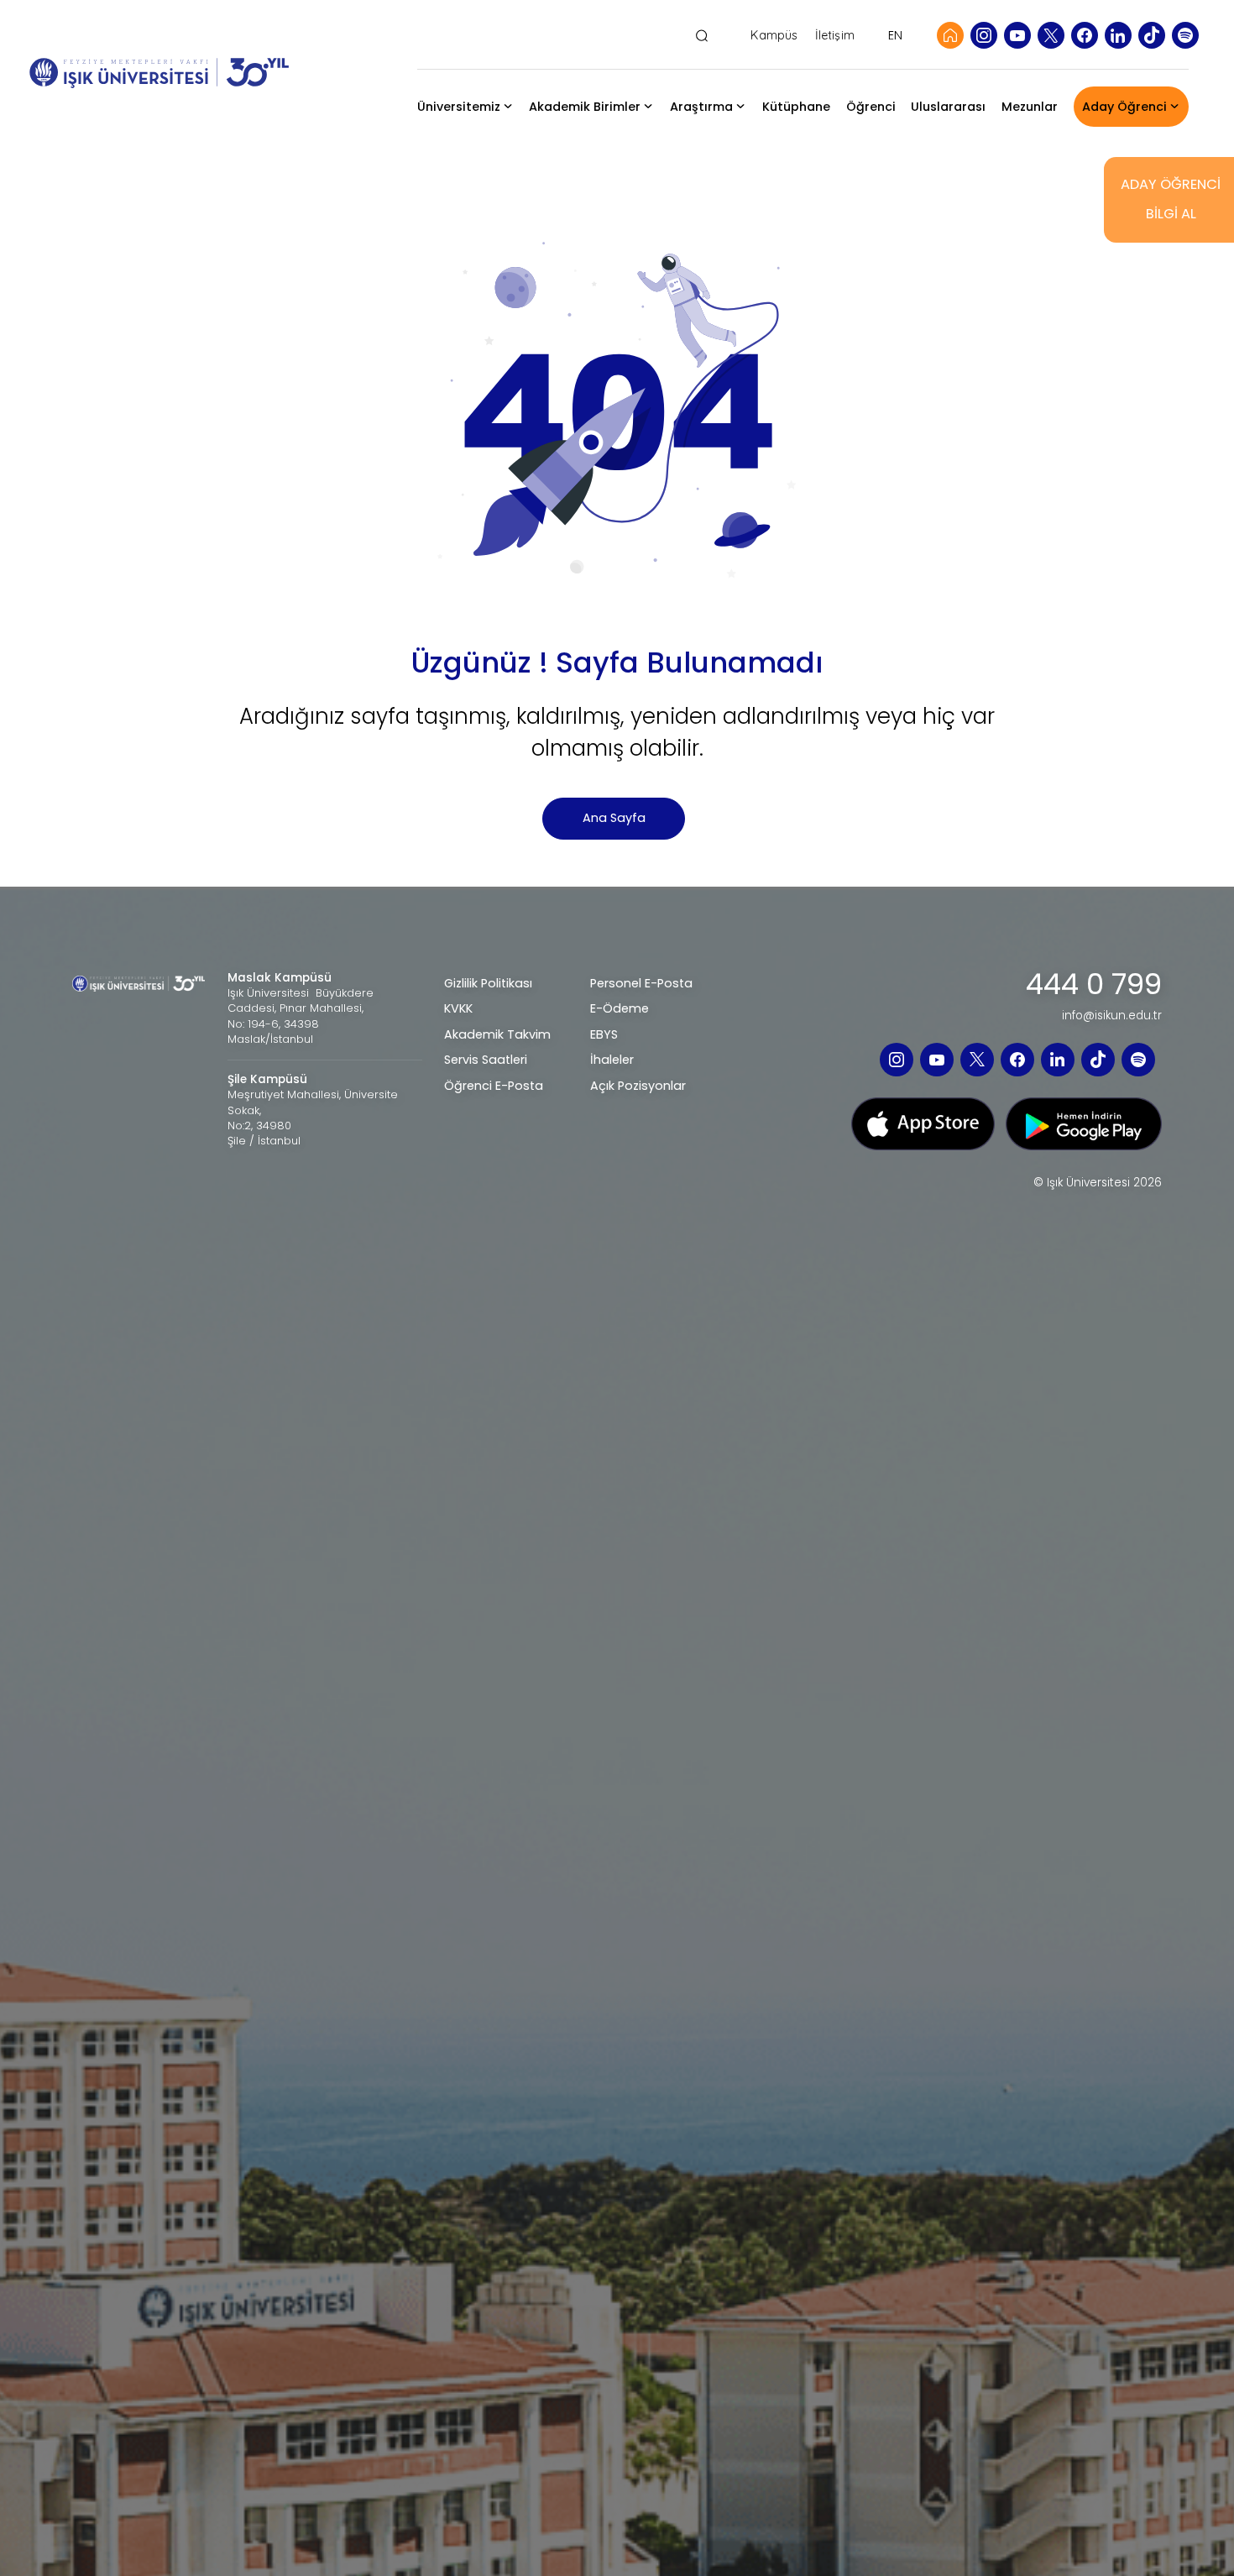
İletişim (835, 36)
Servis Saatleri (486, 1060)
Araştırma (701, 107)
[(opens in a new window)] (984, 35)
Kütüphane (796, 107)
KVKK (458, 1008)
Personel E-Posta (641, 983)
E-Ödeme (620, 1008)
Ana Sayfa (614, 818)
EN (895, 35)
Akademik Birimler (585, 107)
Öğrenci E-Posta (494, 1086)
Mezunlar (1030, 107)
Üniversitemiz (459, 107)
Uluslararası (948, 107)
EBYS (604, 1034)
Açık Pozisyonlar (638, 1086)
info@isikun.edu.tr (1112, 1016)
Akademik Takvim (497, 1034)
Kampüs (774, 36)
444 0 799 (1094, 985)
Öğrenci (871, 107)
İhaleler (612, 1060)
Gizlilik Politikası (488, 983)
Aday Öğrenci (1124, 107)
